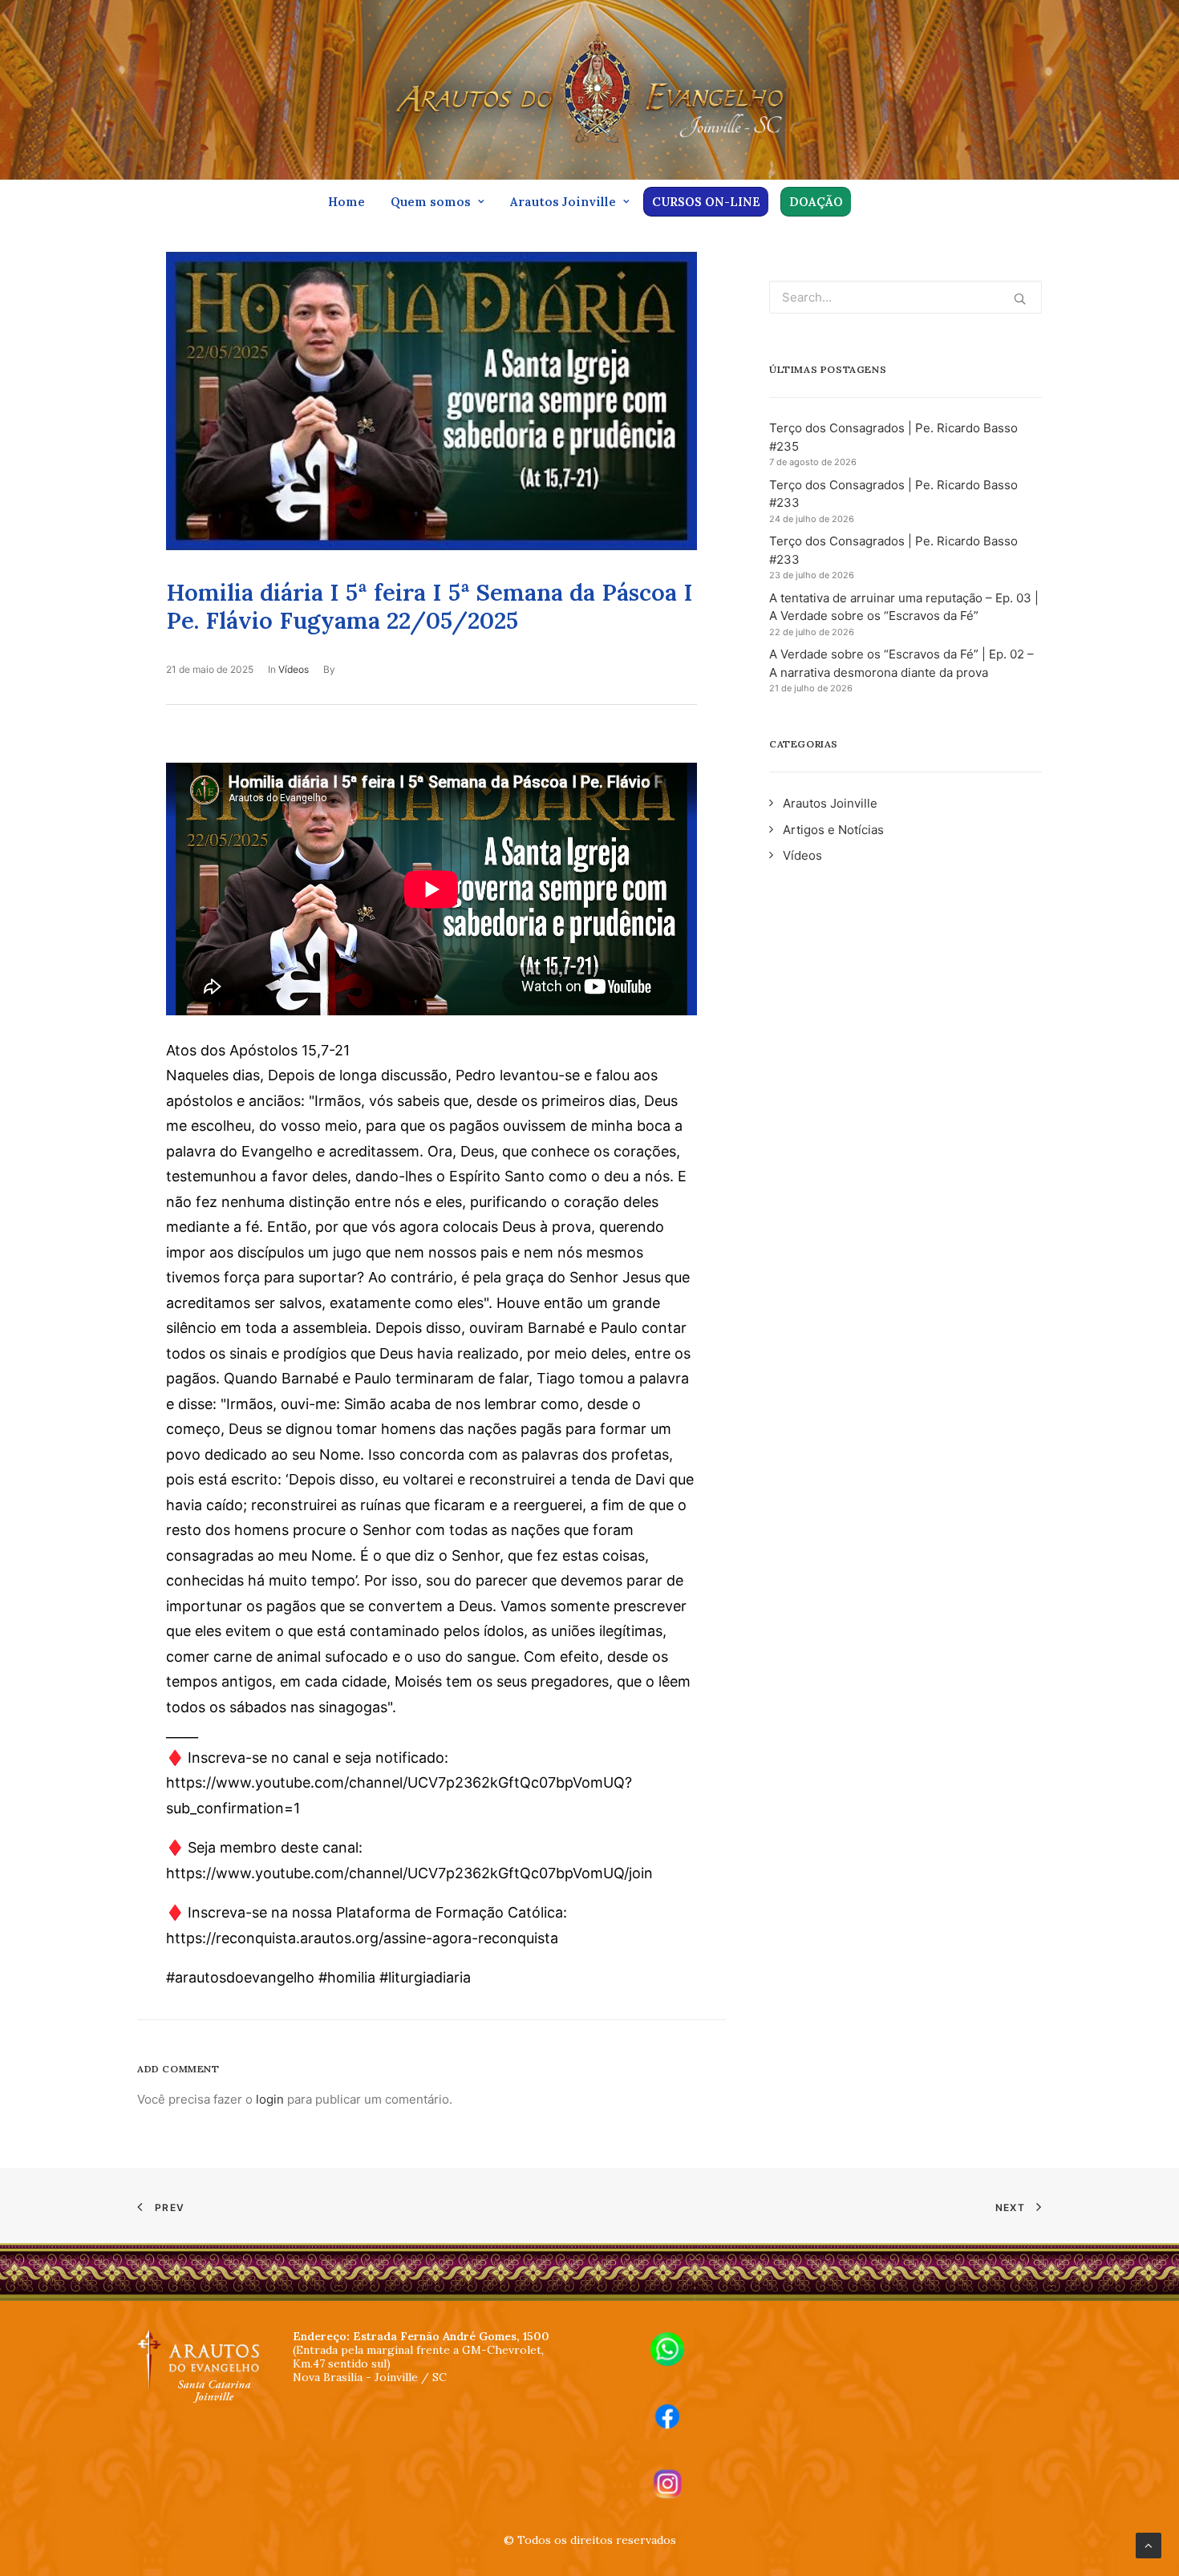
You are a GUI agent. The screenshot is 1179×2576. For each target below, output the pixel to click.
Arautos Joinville (563, 202)
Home (346, 202)
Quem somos (431, 202)
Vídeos (294, 669)
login (270, 2099)
